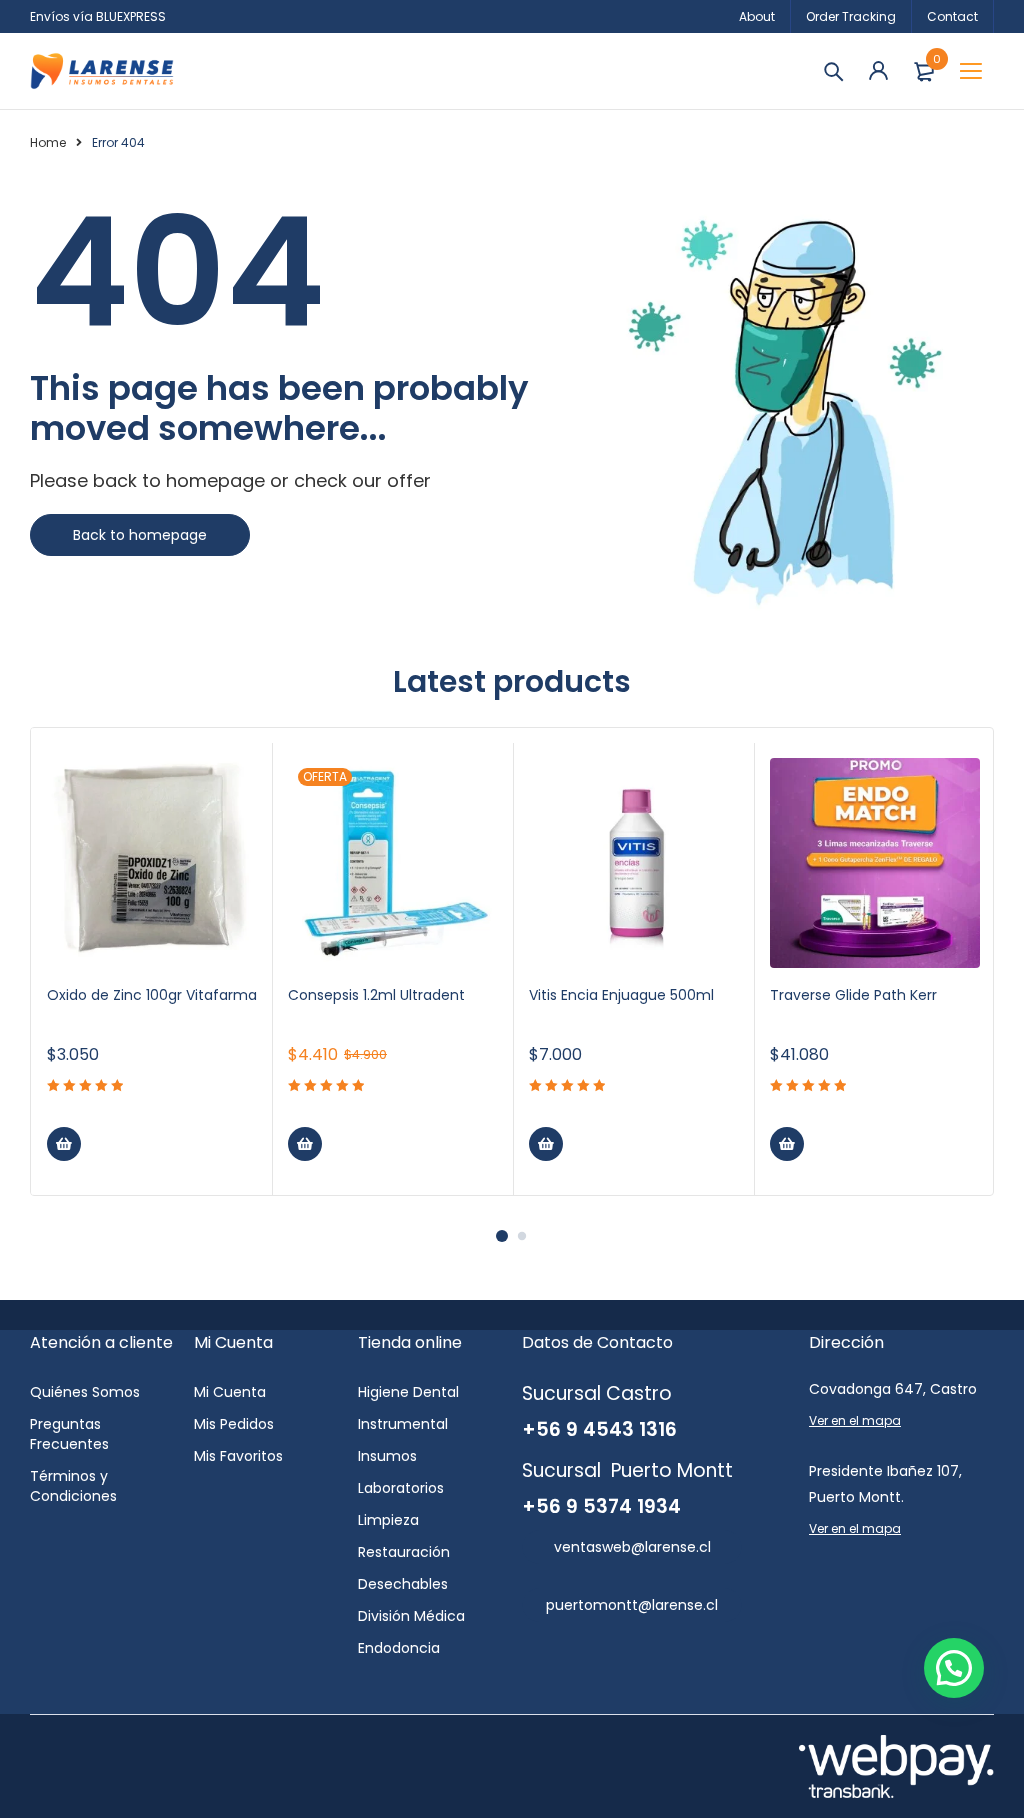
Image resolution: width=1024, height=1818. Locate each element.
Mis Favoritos (238, 1456)
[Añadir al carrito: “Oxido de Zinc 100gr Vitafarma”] (64, 1144)
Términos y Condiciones (73, 1486)
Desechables (403, 1584)
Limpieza (388, 1520)
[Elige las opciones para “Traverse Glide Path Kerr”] (787, 1144)
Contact (952, 16)
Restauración (404, 1552)
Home (48, 142)
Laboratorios (401, 1488)
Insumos (387, 1456)
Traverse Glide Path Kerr (853, 995)
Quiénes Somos (85, 1392)
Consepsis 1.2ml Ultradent (376, 995)
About (757, 16)
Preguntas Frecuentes (69, 1434)
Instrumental (403, 1424)
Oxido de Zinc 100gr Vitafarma (152, 995)
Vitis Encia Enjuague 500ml (621, 995)
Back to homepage (140, 535)
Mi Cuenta (230, 1392)
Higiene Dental (408, 1392)
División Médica (411, 1616)
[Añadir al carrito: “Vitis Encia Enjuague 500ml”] (546, 1144)
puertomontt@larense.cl (632, 1605)
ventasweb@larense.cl (632, 1547)
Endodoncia (399, 1648)
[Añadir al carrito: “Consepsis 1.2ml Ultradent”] (305, 1144)
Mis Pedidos (234, 1424)
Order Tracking (851, 16)
